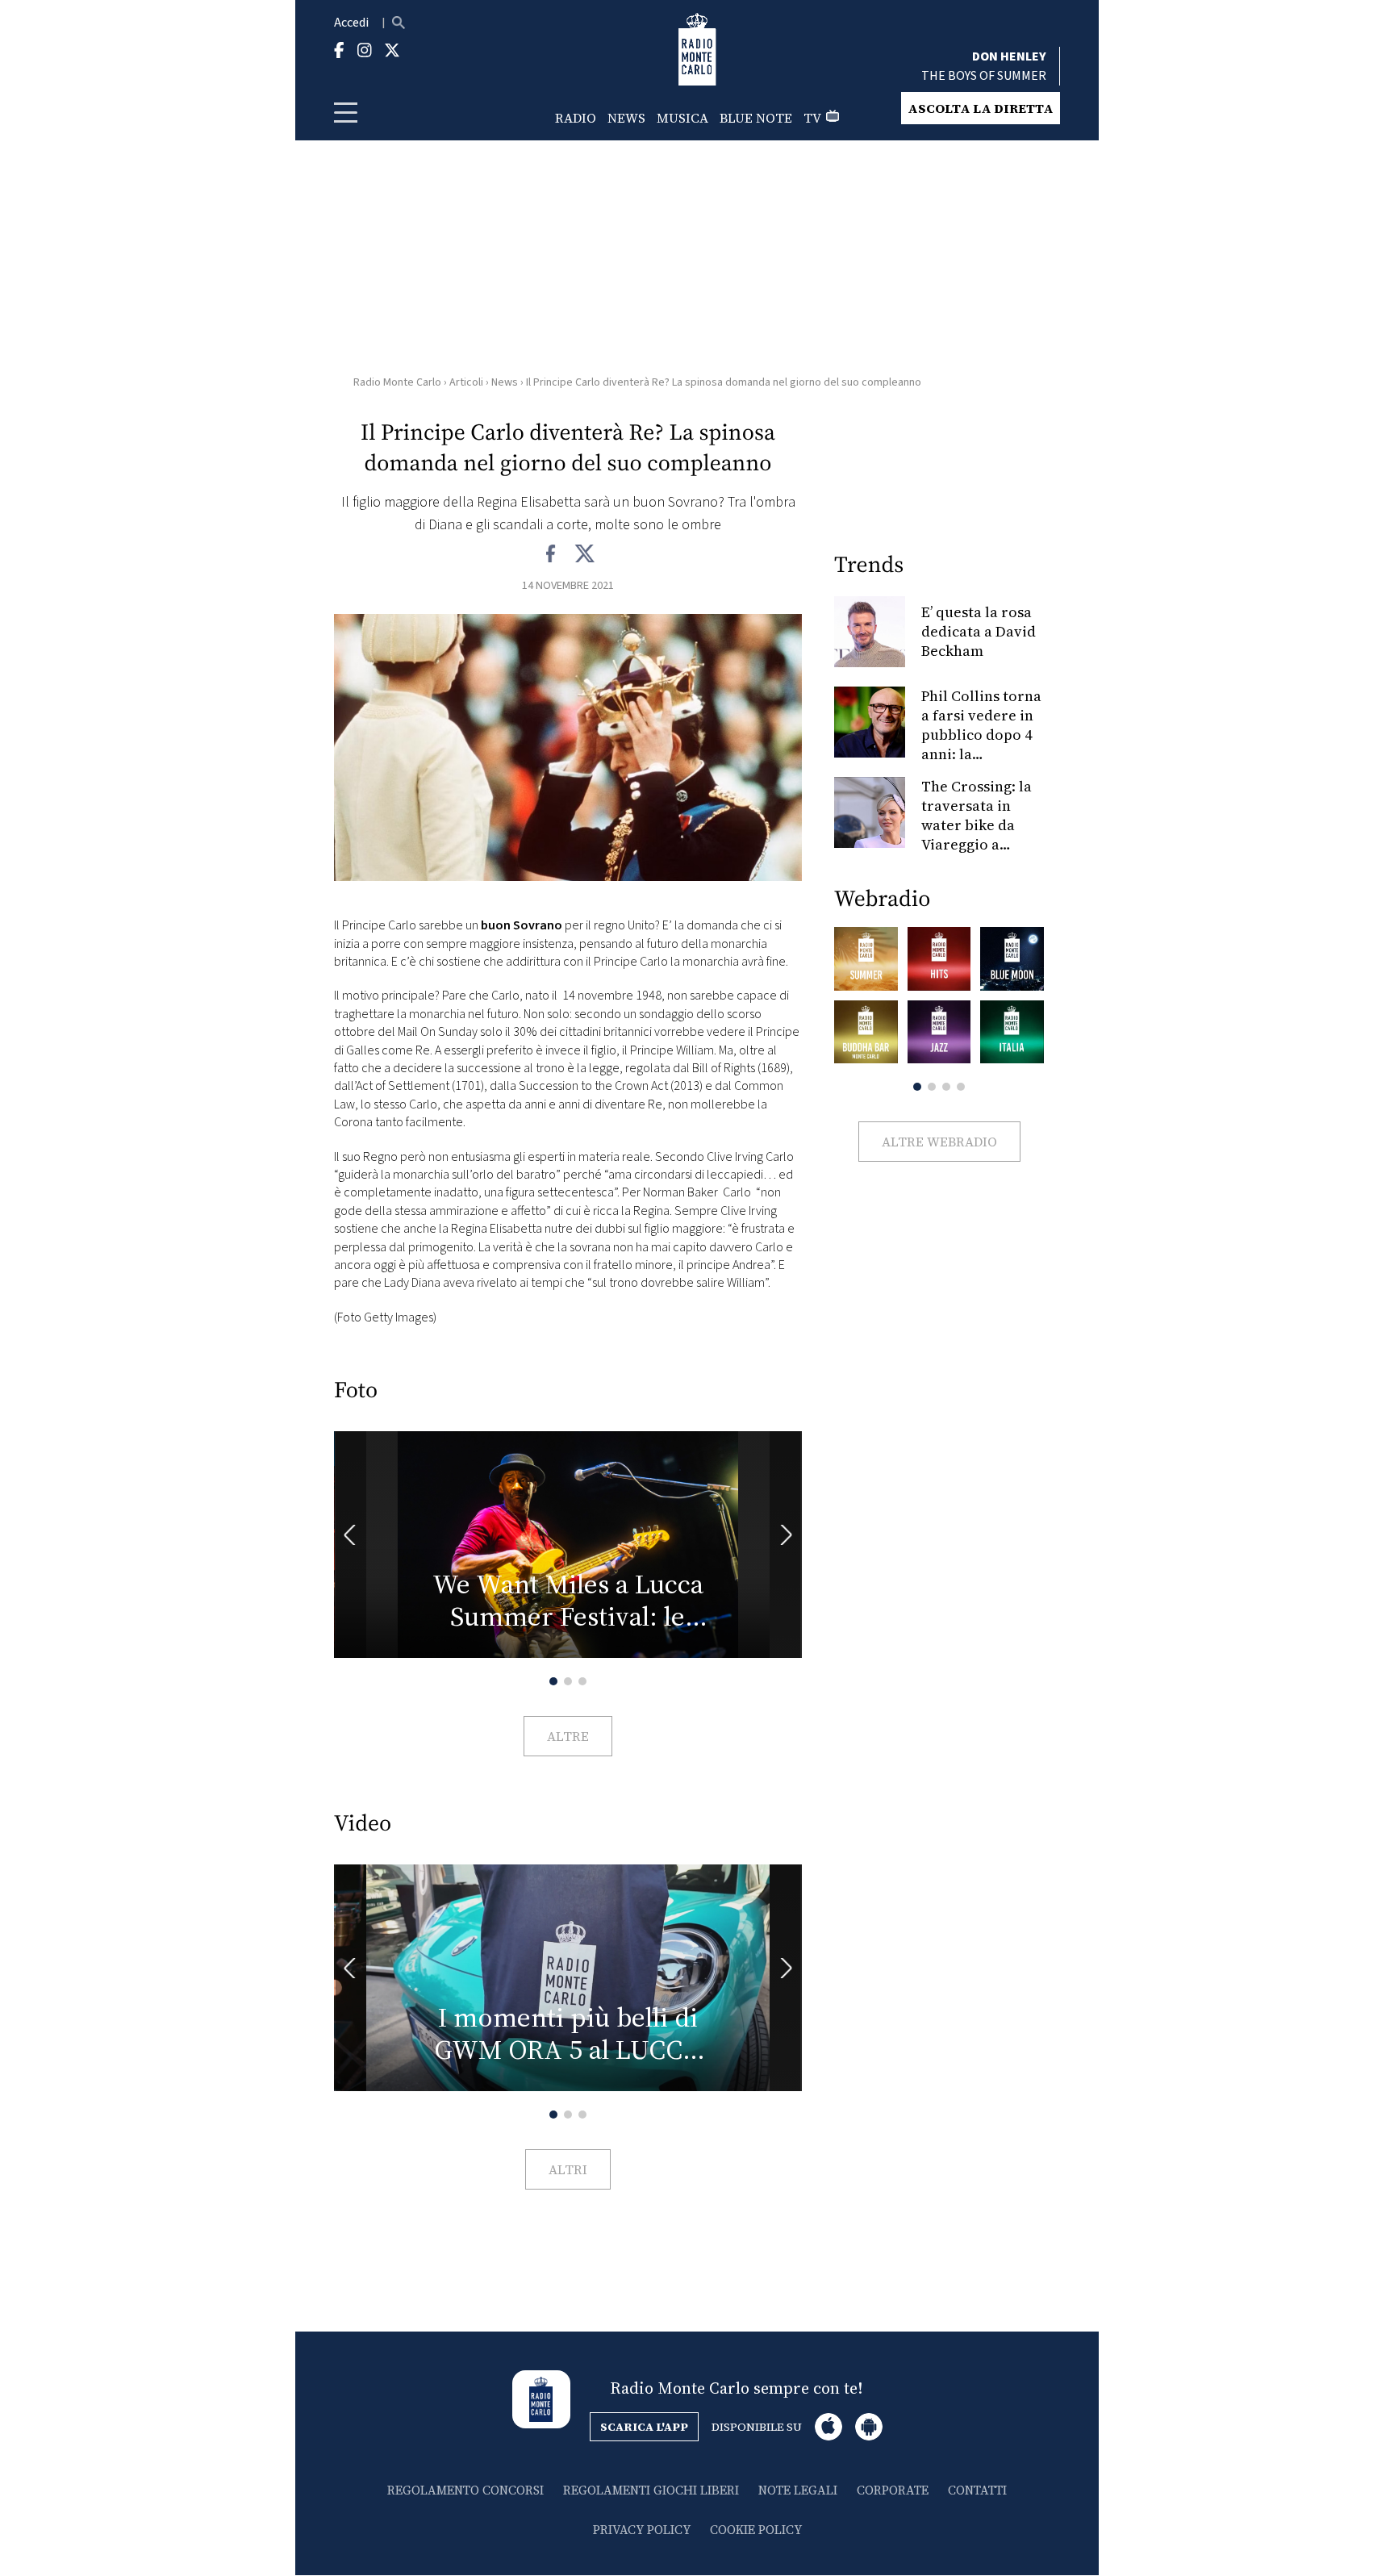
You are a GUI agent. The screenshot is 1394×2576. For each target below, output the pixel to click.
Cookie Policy (756, 2530)
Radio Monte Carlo (397, 382)
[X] (584, 554)
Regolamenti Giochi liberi (651, 2490)
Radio (576, 118)
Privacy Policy (642, 2530)
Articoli (466, 382)
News (626, 118)
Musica (682, 118)
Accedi (351, 23)
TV (812, 118)
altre (568, 1736)
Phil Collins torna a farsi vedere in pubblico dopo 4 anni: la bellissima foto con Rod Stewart (981, 744)
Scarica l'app (644, 2427)
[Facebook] (551, 554)
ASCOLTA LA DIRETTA (981, 108)
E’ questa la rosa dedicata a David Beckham (979, 631)
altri (568, 2169)
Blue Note (756, 118)
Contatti (977, 2490)
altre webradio (939, 1142)
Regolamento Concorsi (465, 2490)
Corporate (893, 2490)
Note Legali (798, 2490)
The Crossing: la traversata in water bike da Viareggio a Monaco (977, 825)
